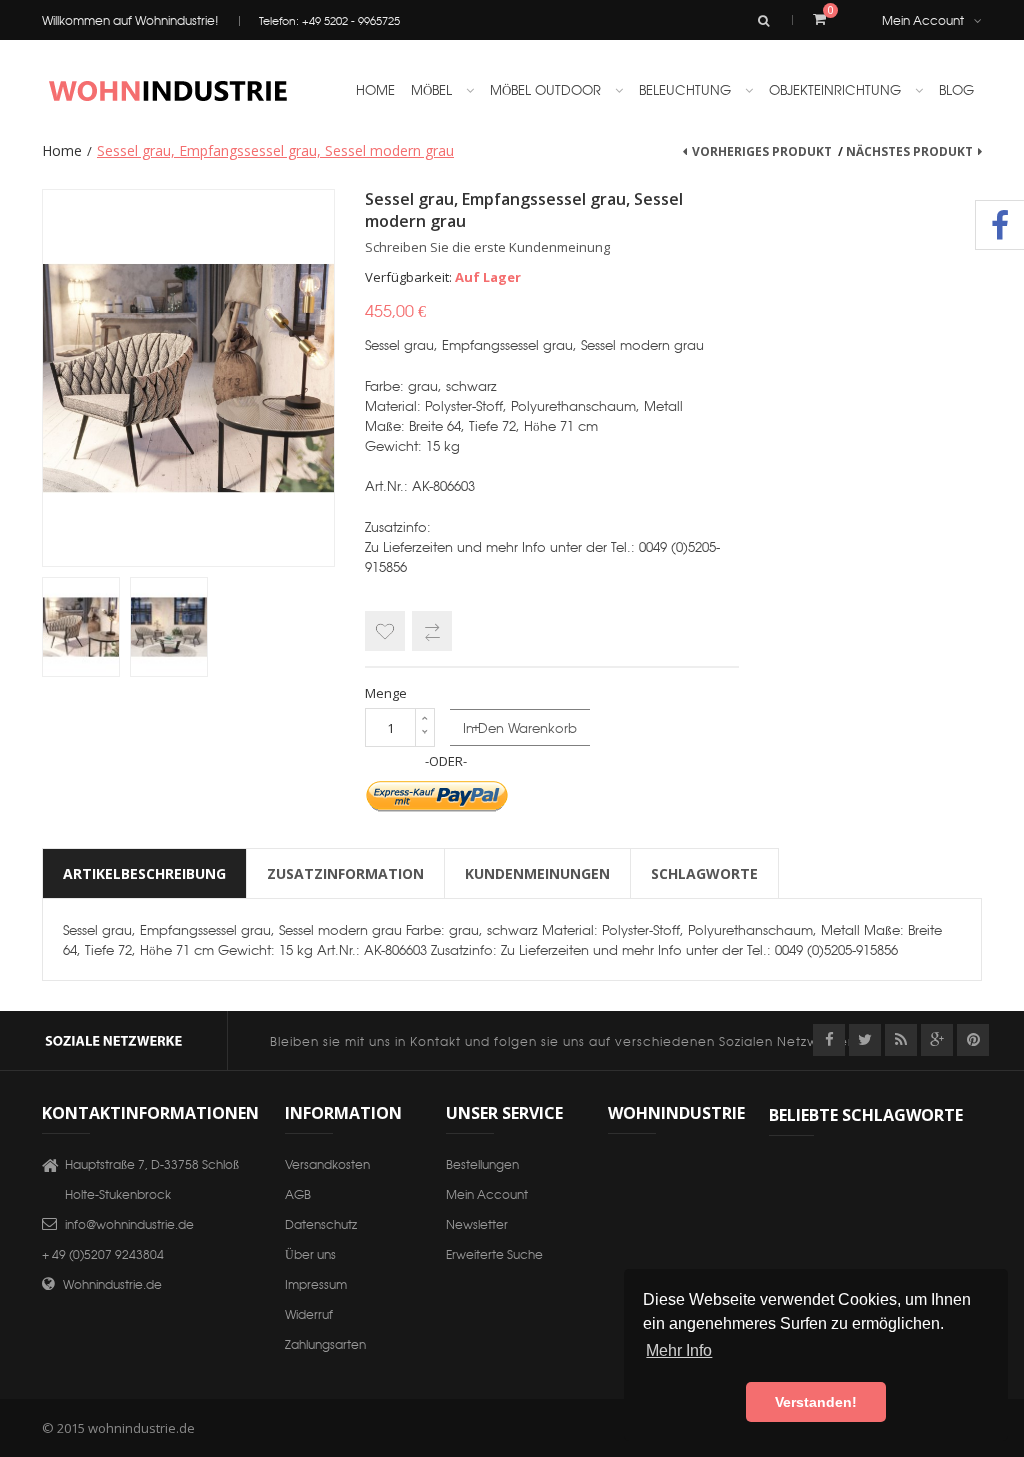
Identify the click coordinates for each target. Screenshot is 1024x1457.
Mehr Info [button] (679, 1350)
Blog (956, 89)
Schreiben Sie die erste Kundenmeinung (487, 247)
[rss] (901, 1040)
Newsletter (477, 1223)
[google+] (937, 1040)
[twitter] (865, 1040)
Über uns (310, 1253)
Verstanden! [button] (816, 1402)
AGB (298, 1193)
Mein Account (923, 19)
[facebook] (829, 1040)
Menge (386, 693)
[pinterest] (973, 1040)
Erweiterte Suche (494, 1253)
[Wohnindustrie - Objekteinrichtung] (167, 90)
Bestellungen (482, 1163)
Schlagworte (704, 873)
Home (62, 150)
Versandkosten (327, 1163)
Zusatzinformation (345, 873)
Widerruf (309, 1313)
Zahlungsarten (325, 1343)
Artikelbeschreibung (144, 873)
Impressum (316, 1283)
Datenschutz (321, 1223)
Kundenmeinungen (537, 873)
